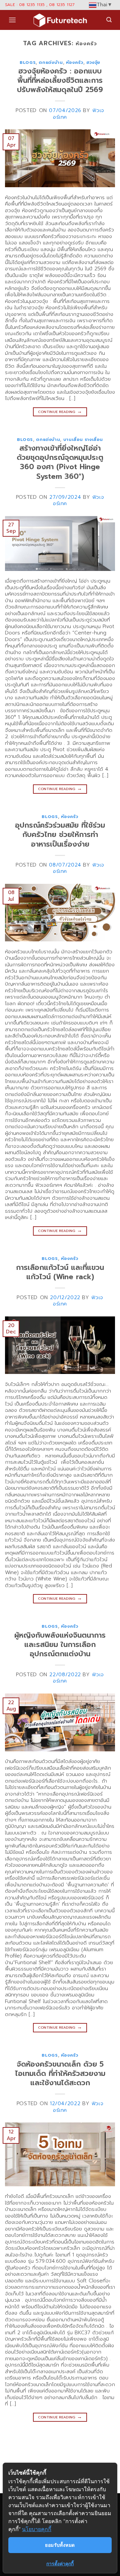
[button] (12, 20)
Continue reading (60, 411)
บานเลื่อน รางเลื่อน (83, 439)
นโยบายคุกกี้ (37, 2529)
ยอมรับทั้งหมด (60, 2545)
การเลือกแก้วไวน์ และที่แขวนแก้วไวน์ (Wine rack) (60, 1272)
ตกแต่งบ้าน (51, 62)
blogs (28, 62)
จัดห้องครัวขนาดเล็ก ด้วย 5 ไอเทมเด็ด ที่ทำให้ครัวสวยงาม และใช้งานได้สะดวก (60, 2073)
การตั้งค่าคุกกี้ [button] (60, 2564)
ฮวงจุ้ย (93, 62)
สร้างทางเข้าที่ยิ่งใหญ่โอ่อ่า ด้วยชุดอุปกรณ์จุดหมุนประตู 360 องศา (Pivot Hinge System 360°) (60, 462)
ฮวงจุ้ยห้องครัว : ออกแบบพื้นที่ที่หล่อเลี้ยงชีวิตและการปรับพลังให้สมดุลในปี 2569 (60, 80)
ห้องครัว (75, 62)
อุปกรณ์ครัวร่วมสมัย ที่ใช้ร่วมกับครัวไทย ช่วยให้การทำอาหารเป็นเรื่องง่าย (60, 834)
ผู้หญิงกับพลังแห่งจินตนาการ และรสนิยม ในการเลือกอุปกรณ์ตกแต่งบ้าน (60, 1644)
